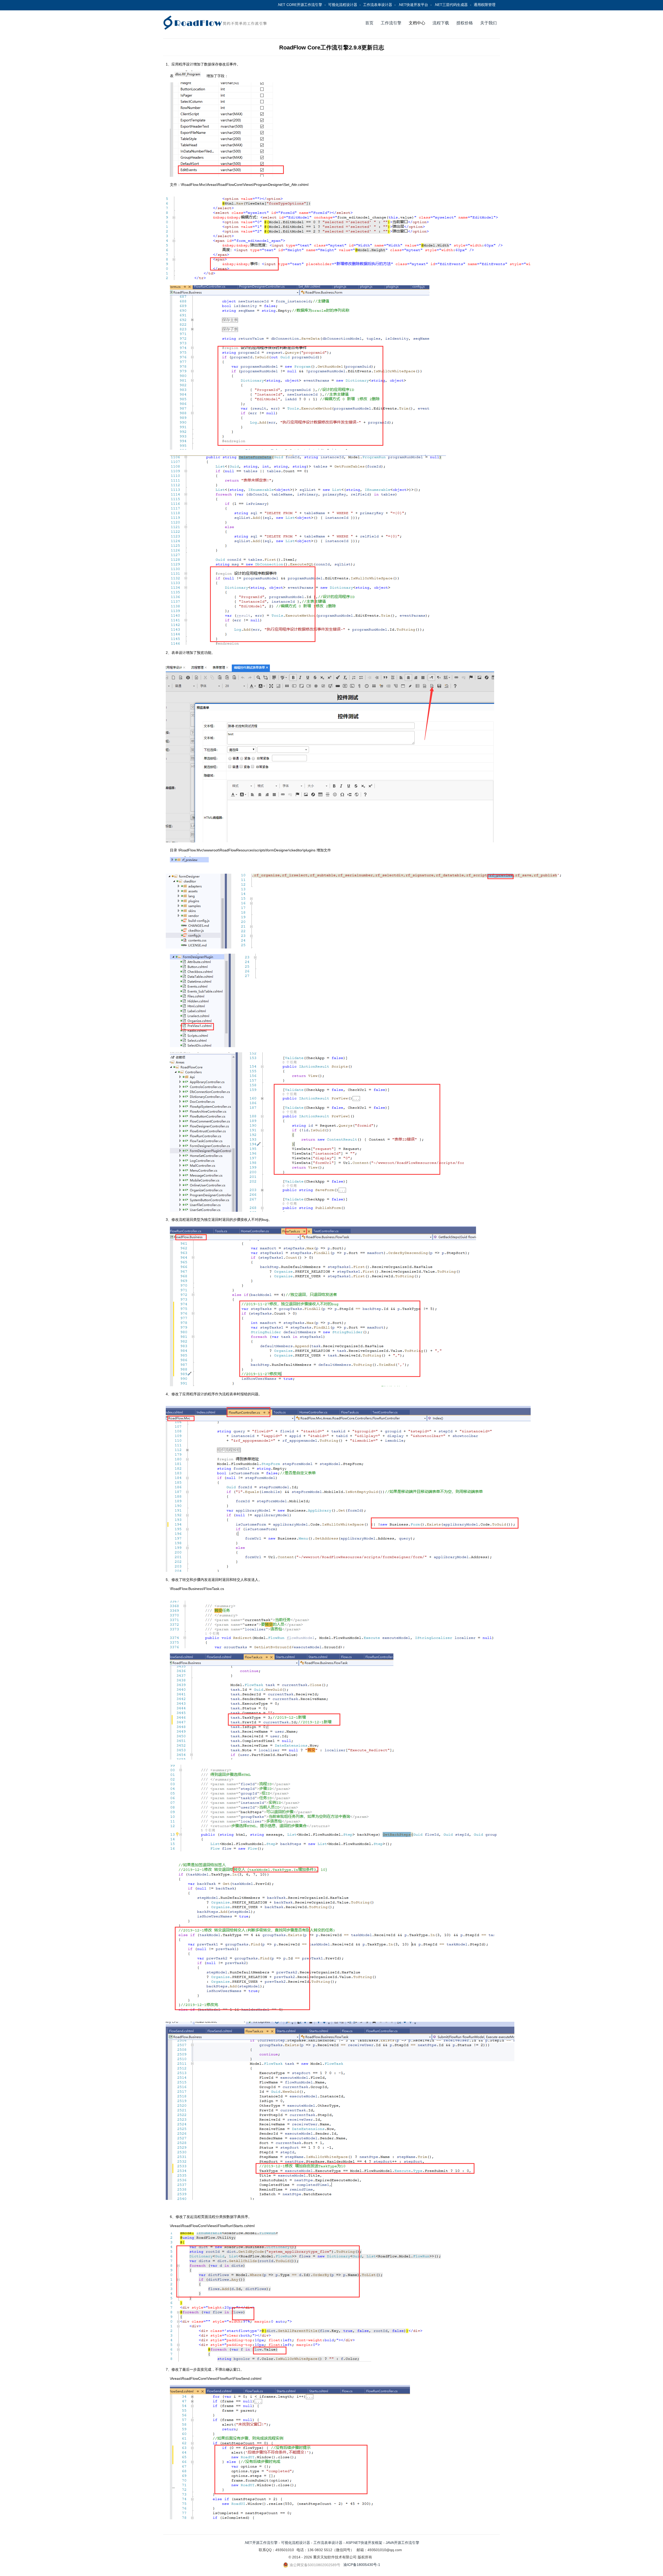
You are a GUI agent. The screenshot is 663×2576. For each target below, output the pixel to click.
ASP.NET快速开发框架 (364, 2543)
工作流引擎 (391, 23)
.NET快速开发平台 (413, 5)
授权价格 (465, 23)
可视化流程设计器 (343, 5)
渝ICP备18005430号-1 (362, 2565)
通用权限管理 (485, 5)
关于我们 (488, 23)
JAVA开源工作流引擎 (402, 2543)
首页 (369, 23)
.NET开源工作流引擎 (261, 2543)
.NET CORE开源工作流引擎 (300, 5)
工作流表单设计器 (378, 5)
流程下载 (441, 23)
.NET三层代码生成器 (451, 5)
